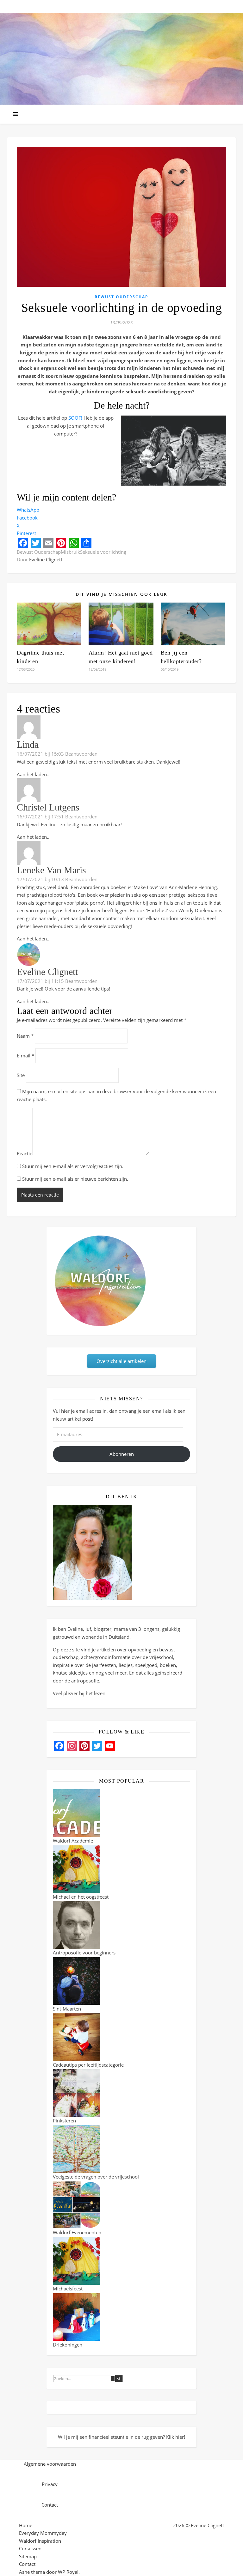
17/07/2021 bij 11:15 (40, 981)
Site (21, 1075)
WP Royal (68, 2572)
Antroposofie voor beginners (84, 1953)
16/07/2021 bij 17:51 (40, 817)
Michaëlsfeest (68, 2289)
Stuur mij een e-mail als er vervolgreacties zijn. (73, 1166)
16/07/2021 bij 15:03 (40, 754)
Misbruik (70, 552)
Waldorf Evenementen (77, 2232)
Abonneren (122, 1454)
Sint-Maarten (67, 2009)
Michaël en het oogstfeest (81, 1897)
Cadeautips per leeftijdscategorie (88, 2065)
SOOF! (75, 418)
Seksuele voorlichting (103, 552)
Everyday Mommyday (43, 2533)
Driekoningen (68, 2345)
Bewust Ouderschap (39, 552)
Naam (25, 1036)
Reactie (25, 1153)
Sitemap (28, 2556)
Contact (27, 2564)
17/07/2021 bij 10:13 (40, 879)
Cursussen (30, 2548)
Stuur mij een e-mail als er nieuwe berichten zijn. (75, 1179)
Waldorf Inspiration (40, 2541)
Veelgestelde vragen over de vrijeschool (96, 2177)
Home (26, 2525)
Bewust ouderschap (121, 297)
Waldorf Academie (73, 1841)
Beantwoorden (81, 754)
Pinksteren (64, 2121)
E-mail (25, 1056)
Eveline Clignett (46, 559)
